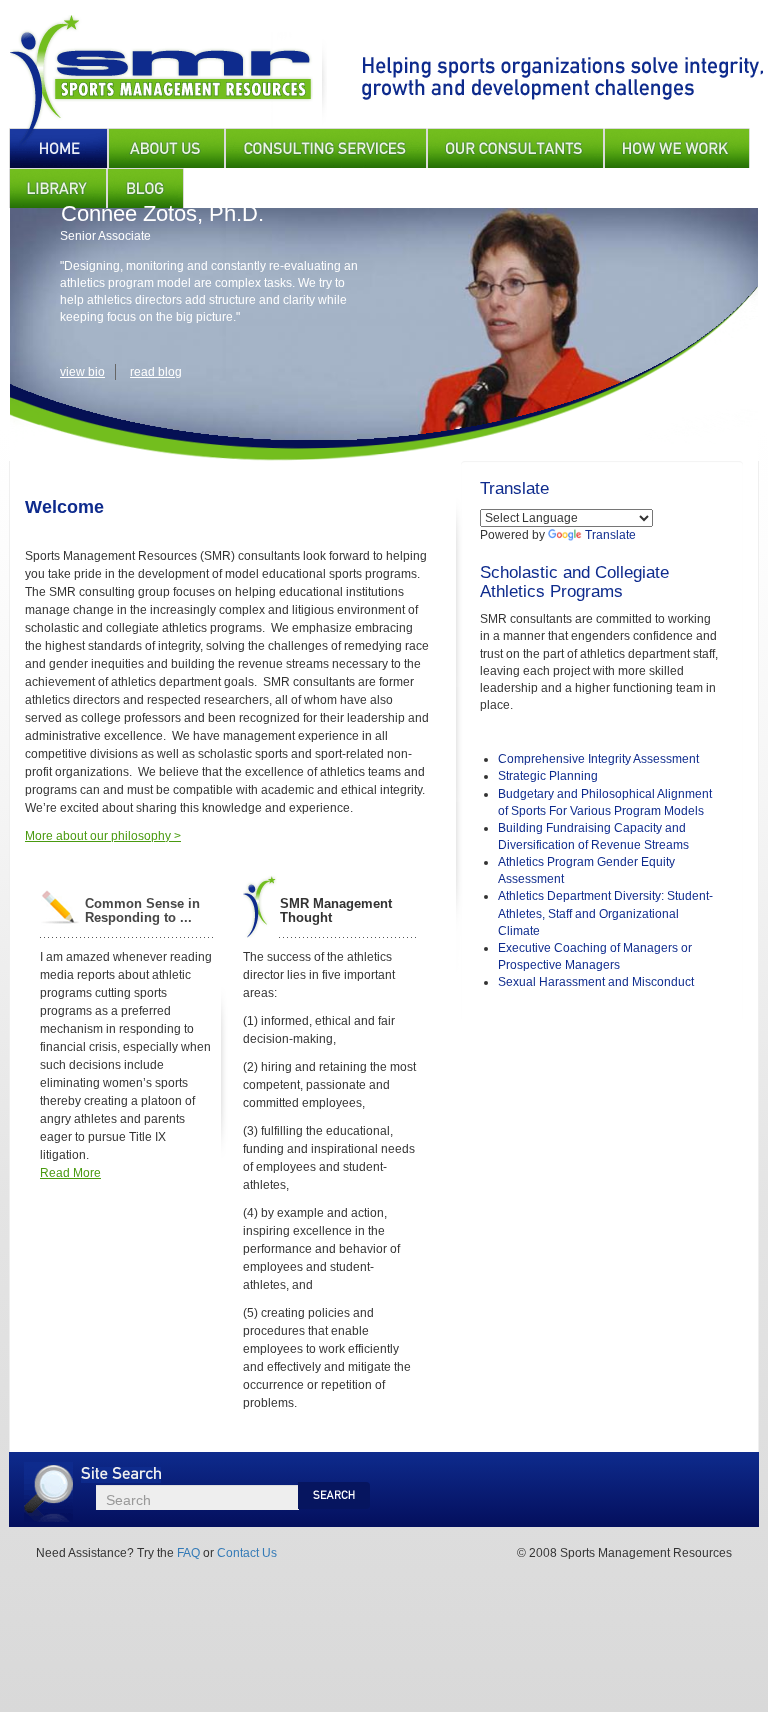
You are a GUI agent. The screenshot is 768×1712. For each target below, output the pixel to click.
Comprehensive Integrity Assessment (598, 759)
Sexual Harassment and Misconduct (596, 982)
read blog (156, 372)
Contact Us (247, 1553)
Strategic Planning (548, 776)
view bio (82, 372)
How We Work (677, 148)
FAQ (188, 1553)
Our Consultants (515, 148)
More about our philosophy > (103, 836)
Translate (610, 535)
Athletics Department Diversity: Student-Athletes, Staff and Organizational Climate (605, 913)
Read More (70, 1173)
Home (58, 148)
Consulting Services (326, 148)
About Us (166, 148)
